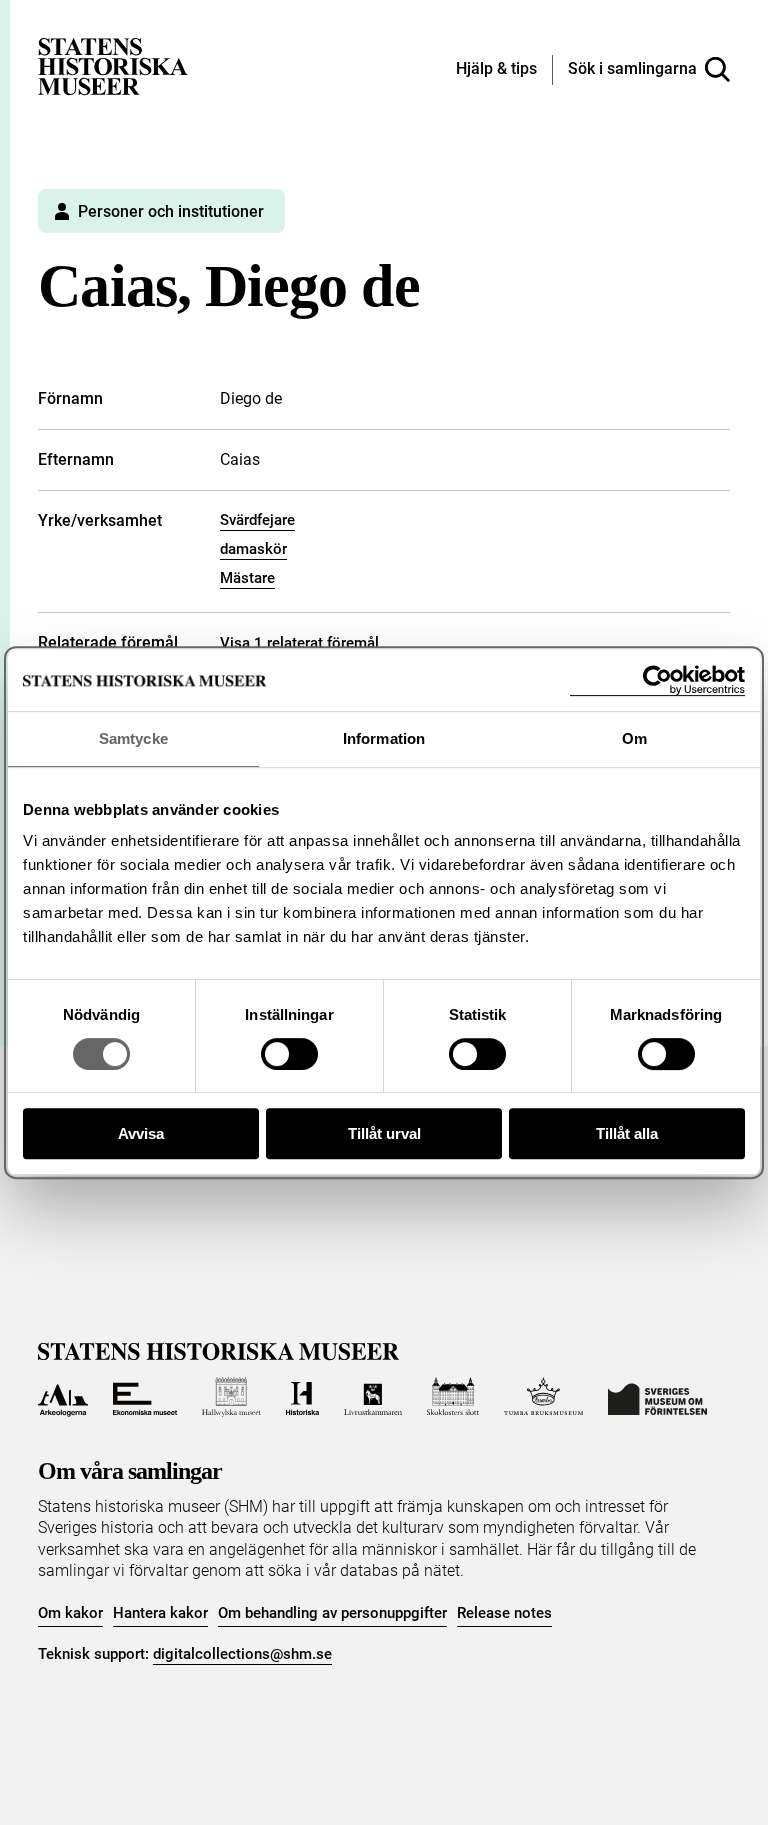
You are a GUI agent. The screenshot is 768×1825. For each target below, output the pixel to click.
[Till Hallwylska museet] (231, 1397)
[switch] (289, 1054)
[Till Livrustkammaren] (373, 1397)
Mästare (247, 578)
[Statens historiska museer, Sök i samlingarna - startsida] (113, 65)
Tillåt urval (384, 1133)
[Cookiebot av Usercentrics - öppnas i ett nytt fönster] (657, 680)
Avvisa (141, 1133)
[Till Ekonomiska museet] (145, 1397)
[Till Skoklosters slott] (453, 1397)
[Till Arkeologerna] (62, 1397)
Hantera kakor (160, 1613)
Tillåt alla (627, 1133)
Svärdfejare (257, 520)
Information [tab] (384, 738)
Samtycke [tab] (133, 738)
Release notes (504, 1613)
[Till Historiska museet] (302, 1397)
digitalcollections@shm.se (242, 1654)
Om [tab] (634, 738)
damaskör (253, 549)
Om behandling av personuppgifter (332, 1613)
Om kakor (70, 1613)
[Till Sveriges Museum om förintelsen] (657, 1397)
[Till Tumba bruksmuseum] (544, 1397)
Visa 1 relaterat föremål (299, 643)
